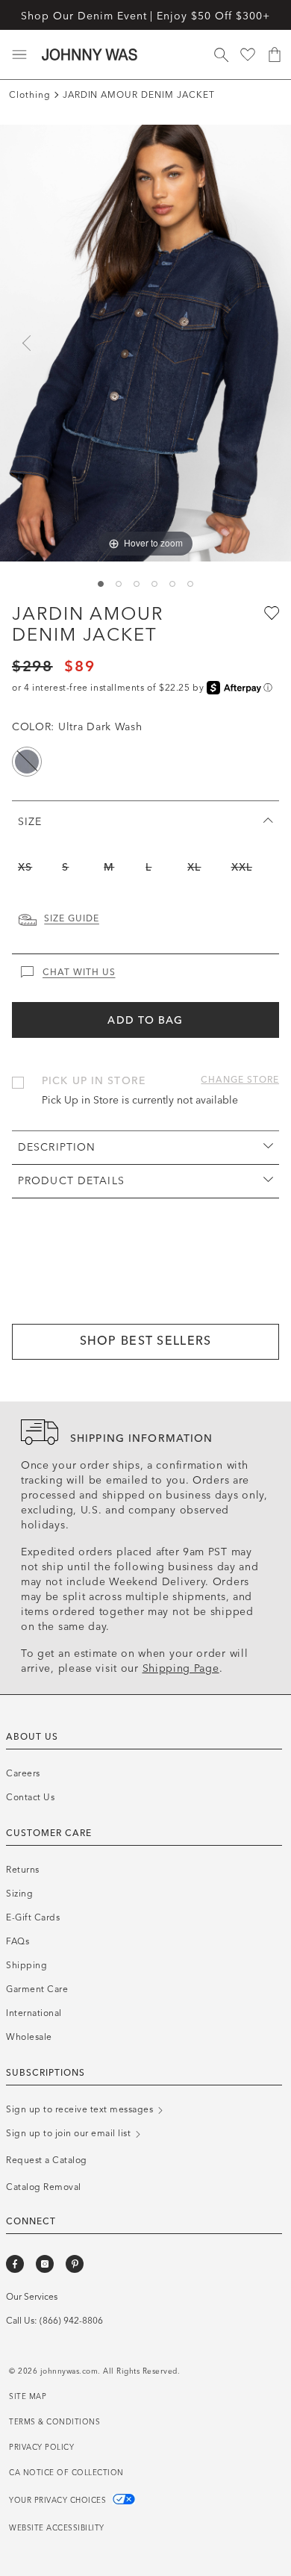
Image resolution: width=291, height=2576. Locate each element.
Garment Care (37, 1989)
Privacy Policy (41, 2448)
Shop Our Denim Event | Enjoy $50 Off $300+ (145, 16)
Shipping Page (181, 1668)
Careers (23, 1773)
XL (194, 867)
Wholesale (29, 2037)
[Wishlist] (248, 55)
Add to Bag (145, 1020)
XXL (242, 867)
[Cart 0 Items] (275, 55)
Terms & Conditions (54, 2422)
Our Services (32, 2297)
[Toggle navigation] (19, 55)
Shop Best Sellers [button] (146, 1341)
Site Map (28, 2397)
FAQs (18, 1941)
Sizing (19, 1894)
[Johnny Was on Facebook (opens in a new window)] (15, 2264)
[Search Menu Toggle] (221, 55)
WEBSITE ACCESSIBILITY (57, 2528)
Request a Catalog (47, 2160)
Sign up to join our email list (70, 2133)
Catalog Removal (44, 2187)
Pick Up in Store (94, 1081)
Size (30, 822)
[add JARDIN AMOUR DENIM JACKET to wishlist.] (270, 612)
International (34, 2013)
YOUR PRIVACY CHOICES (59, 2501)
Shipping (26, 1965)
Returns (23, 1870)
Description (57, 1147)
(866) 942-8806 (71, 2321)
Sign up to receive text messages (81, 2109)
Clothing (30, 95)
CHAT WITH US (79, 972)
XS (25, 867)
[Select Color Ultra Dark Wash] (27, 762)
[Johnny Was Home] (90, 55)
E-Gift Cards (33, 1917)
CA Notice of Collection (66, 2473)
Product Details (71, 1181)
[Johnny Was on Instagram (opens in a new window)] (45, 2264)
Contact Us (30, 1797)
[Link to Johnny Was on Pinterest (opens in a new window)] (75, 2264)
